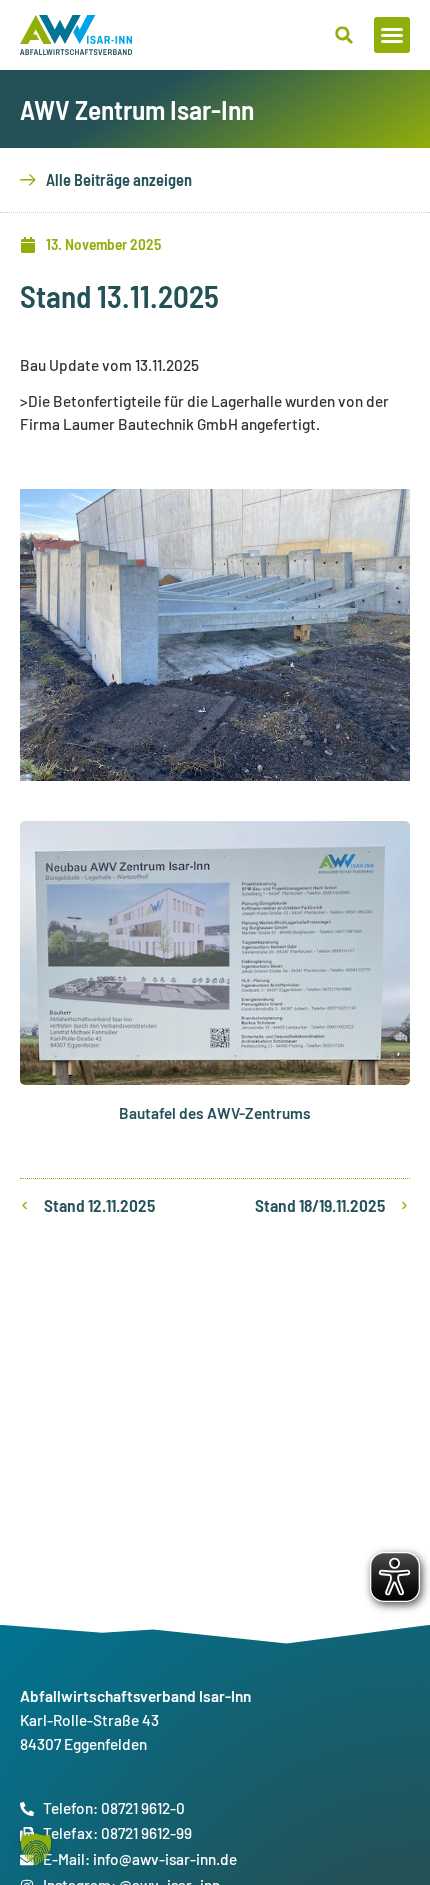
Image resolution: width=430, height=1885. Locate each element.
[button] (392, 35)
